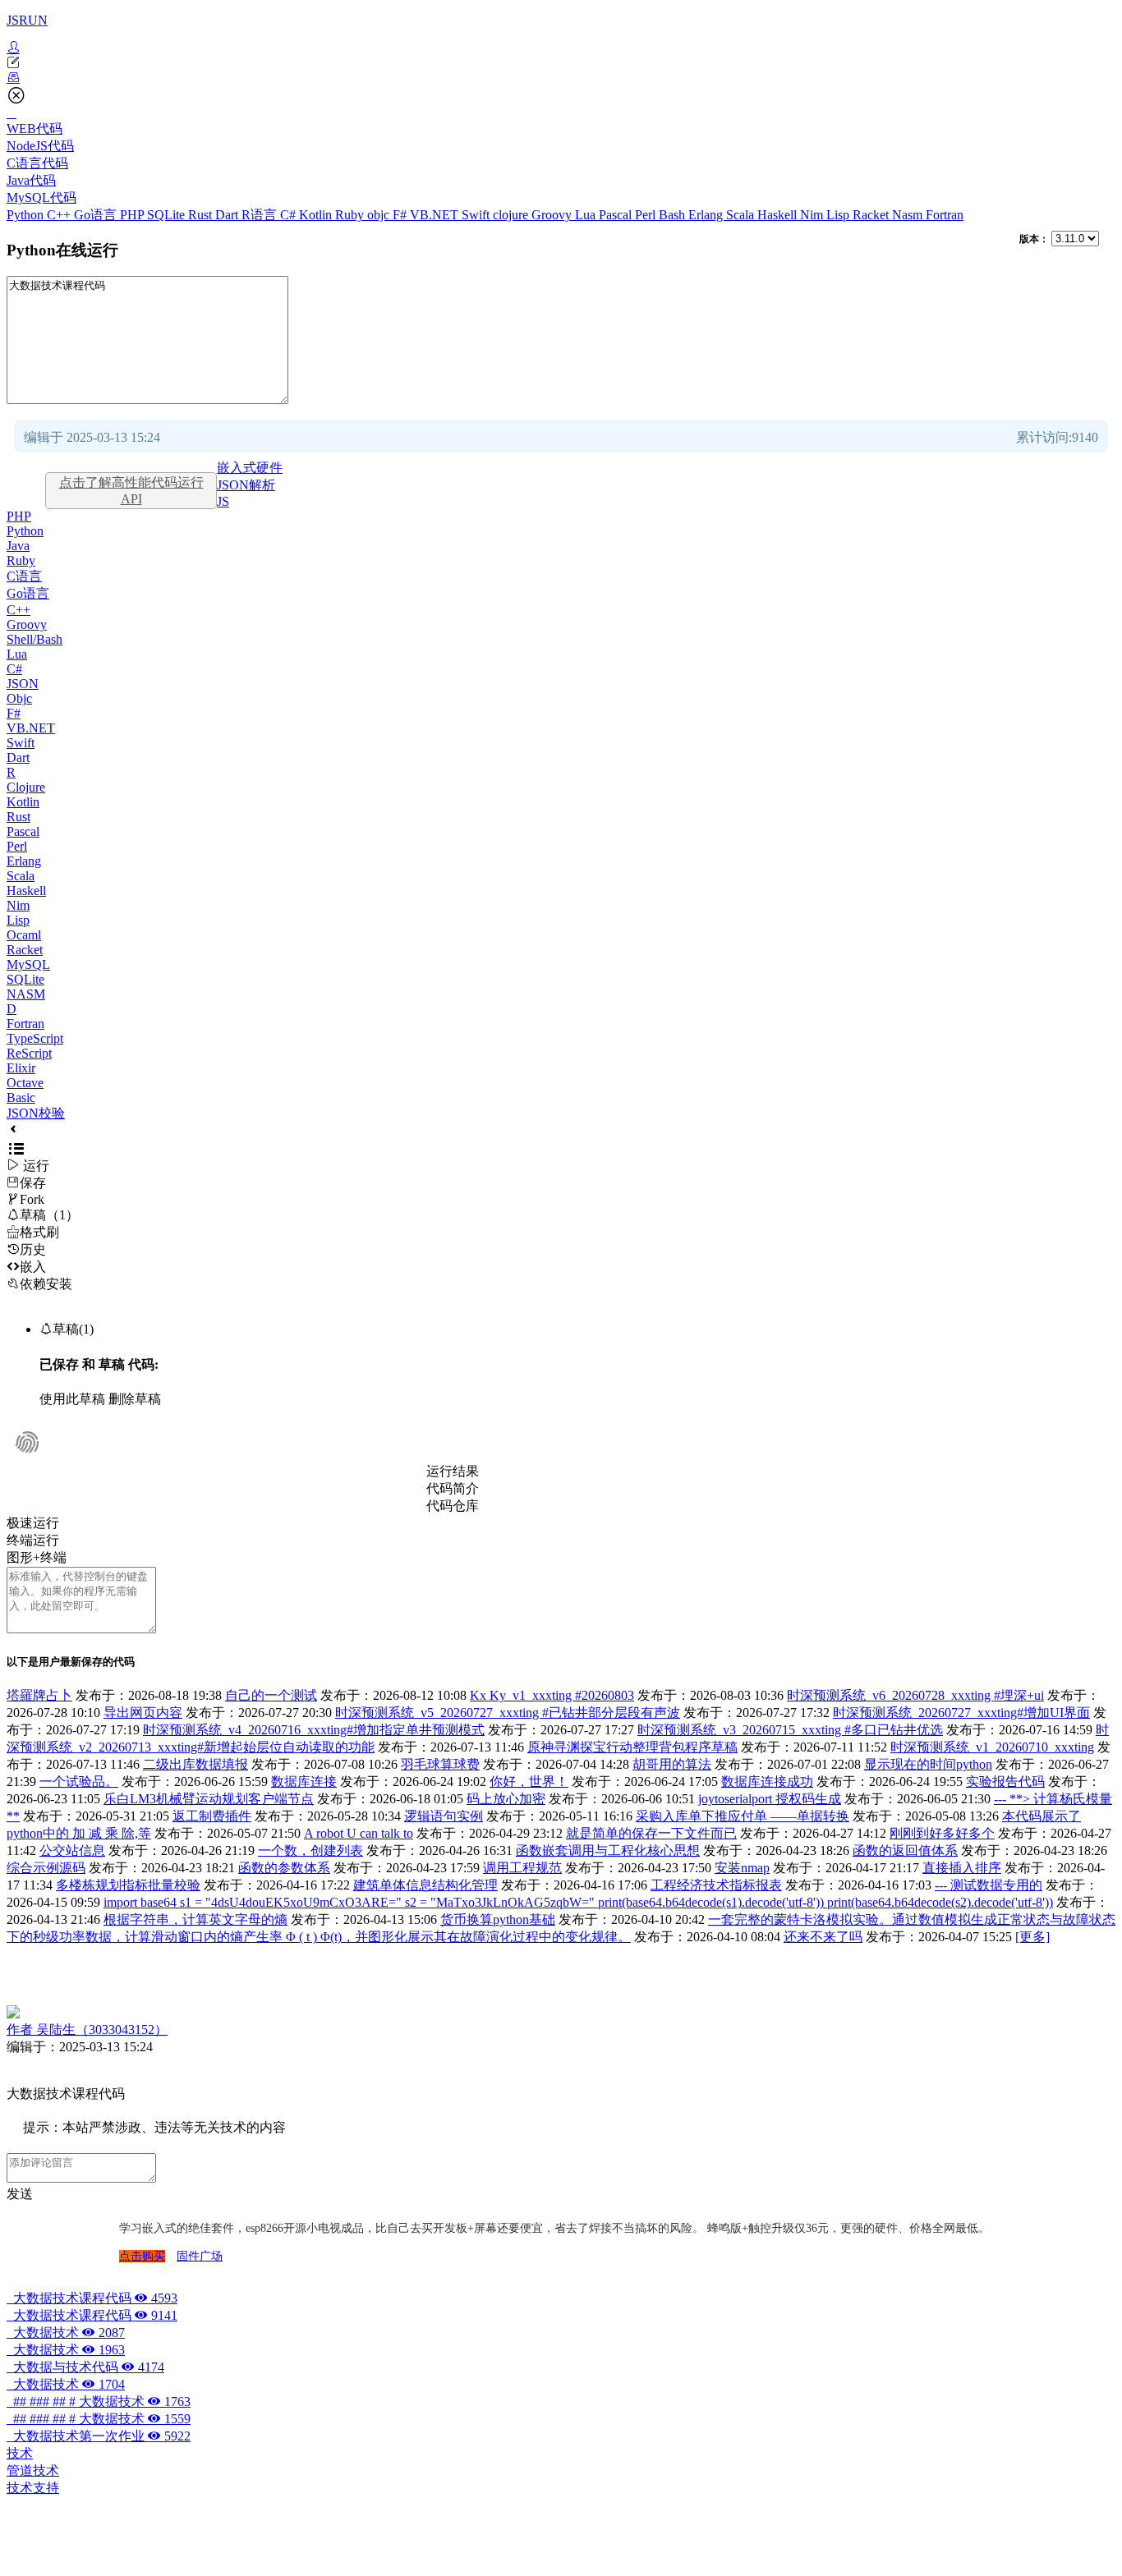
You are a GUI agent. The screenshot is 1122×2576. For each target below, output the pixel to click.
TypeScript (35, 1038)
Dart (228, 215)
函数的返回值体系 (905, 1850)
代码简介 (453, 1488)
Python (27, 215)
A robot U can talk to (359, 1833)
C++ (60, 215)
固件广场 (200, 2256)
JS (223, 501)
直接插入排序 (962, 1868)
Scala (742, 215)
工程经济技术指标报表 (716, 1885)
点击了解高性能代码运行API (131, 491)
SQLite (168, 215)
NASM (26, 994)
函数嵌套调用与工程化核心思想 (608, 1850)
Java (18, 546)
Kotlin (317, 215)
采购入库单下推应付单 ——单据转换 (743, 1816)
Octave (25, 1083)
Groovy (553, 215)
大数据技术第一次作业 (99, 2436)
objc (380, 215)
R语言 (261, 215)
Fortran (945, 215)
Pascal (617, 215)
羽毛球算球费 (440, 1764)
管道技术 (33, 2470)
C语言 (24, 576)
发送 (20, 2194)
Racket (872, 215)
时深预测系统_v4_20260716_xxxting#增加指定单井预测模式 (314, 1730)
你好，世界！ (529, 1782)
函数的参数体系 (284, 1868)
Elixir (21, 1068)
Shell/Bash (34, 639)
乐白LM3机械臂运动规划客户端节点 (209, 1799)
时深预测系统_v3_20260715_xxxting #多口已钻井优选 (790, 1730)
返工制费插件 (212, 1816)
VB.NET (436, 215)
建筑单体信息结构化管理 (425, 1885)
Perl (647, 215)
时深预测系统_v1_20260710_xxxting (992, 1747)
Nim (813, 215)
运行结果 (453, 1471)
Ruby (351, 215)
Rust (202, 215)
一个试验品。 (79, 1782)
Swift (477, 215)
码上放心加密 (506, 1799)
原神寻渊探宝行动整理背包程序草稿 (632, 1747)
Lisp (839, 215)
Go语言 (97, 215)
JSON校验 (36, 1113)
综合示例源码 (46, 1868)
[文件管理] (561, 78)
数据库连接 (304, 1782)
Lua (587, 215)
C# (290, 215)
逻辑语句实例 (444, 1816)
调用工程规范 (522, 1868)
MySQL (28, 964)
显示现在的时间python (928, 1764)
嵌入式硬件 (250, 468)
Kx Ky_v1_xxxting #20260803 (552, 1695)
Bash (674, 215)
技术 (20, 2453)
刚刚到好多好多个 (942, 1833)
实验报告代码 (1005, 1782)
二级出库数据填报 (195, 1764)
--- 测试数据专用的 (989, 1885)
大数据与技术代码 (85, 2367)
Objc (19, 698)
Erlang (707, 215)
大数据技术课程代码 (92, 2298)
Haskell (779, 215)
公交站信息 (72, 1850)
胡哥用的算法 (672, 1764)
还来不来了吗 (823, 1937)
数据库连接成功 (767, 1782)
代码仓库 (453, 1506)
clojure (512, 215)
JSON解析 (246, 485)
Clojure (26, 787)
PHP (133, 215)
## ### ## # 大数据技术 (99, 2402)
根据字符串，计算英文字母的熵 (195, 1919)
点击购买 (142, 2256)
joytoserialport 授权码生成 (770, 1799)
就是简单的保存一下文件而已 (651, 1833)
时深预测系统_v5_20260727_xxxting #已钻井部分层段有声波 (508, 1713)
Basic (21, 1097)
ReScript (29, 1053)
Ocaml (24, 935)
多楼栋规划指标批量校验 (128, 1885)
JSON (23, 684)
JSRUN (27, 20)
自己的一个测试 (271, 1695)
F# (401, 215)
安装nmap (742, 1868)
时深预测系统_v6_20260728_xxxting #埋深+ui (915, 1695)
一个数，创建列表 (310, 1850)
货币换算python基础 (498, 1919)
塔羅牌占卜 (39, 1695)
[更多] (1032, 1937)
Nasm (909, 215)
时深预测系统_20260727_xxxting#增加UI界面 (961, 1713)
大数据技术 (66, 2333)
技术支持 (33, 2488)
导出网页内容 (143, 1713)
